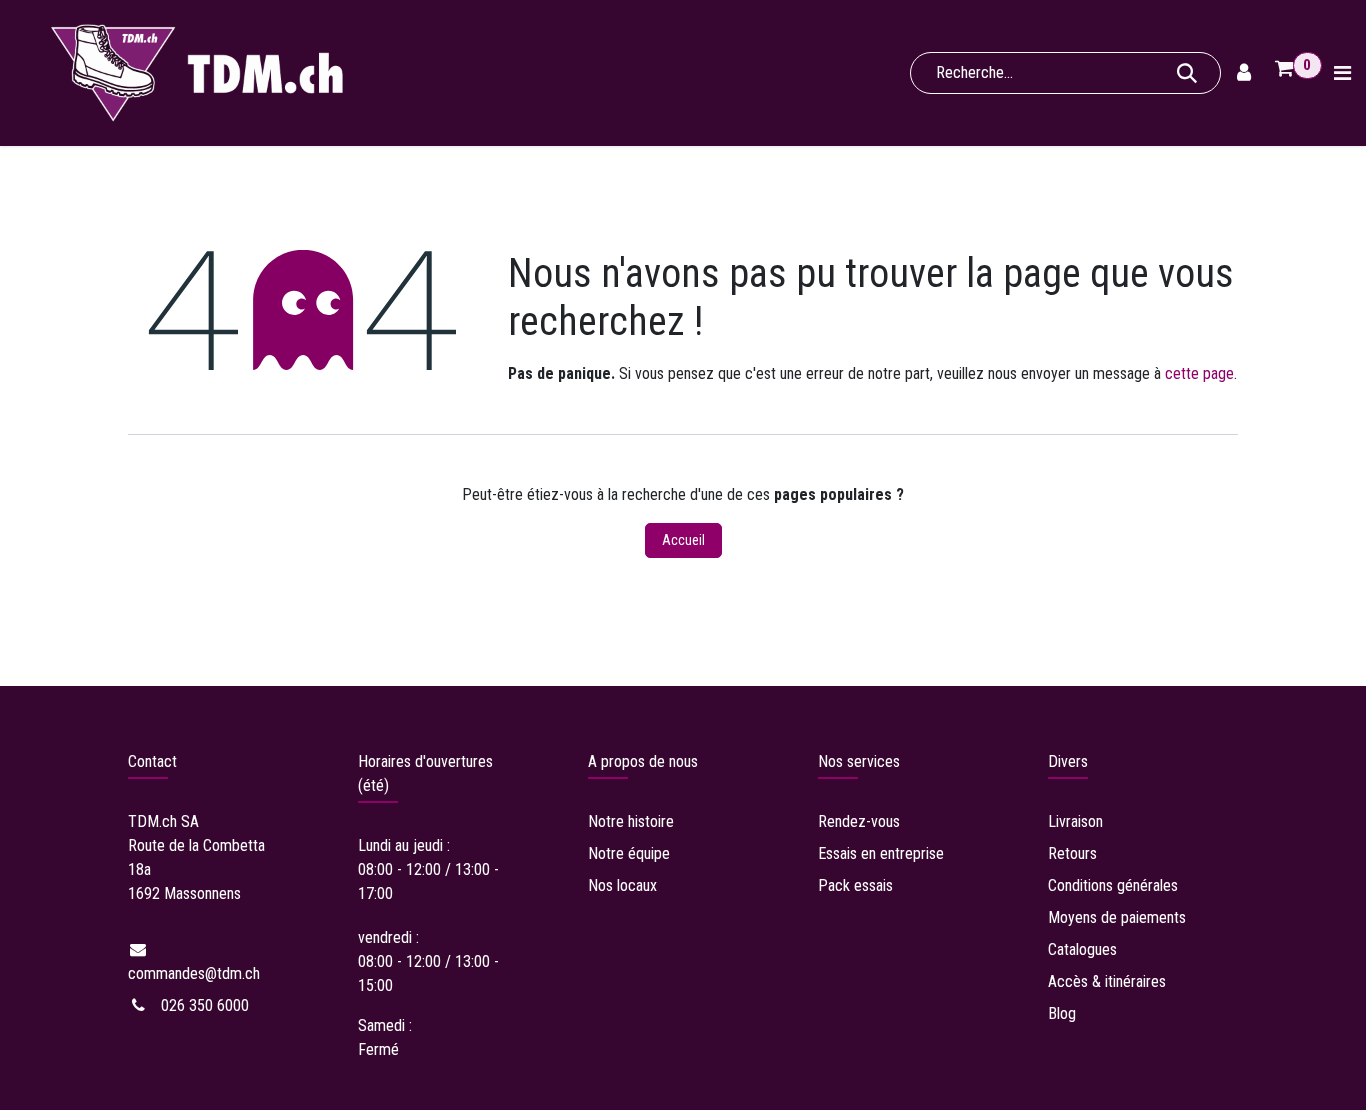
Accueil (683, 540)
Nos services (859, 761)
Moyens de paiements (1117, 917)
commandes (194, 973)
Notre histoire (631, 821)
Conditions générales (1113, 885)
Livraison (1077, 821)
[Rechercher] (1187, 73)
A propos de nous (643, 761)
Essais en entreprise (881, 853)
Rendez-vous (859, 821)
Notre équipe (629, 853)
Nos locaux (622, 885)
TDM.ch (152, 821)
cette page (1199, 373)
